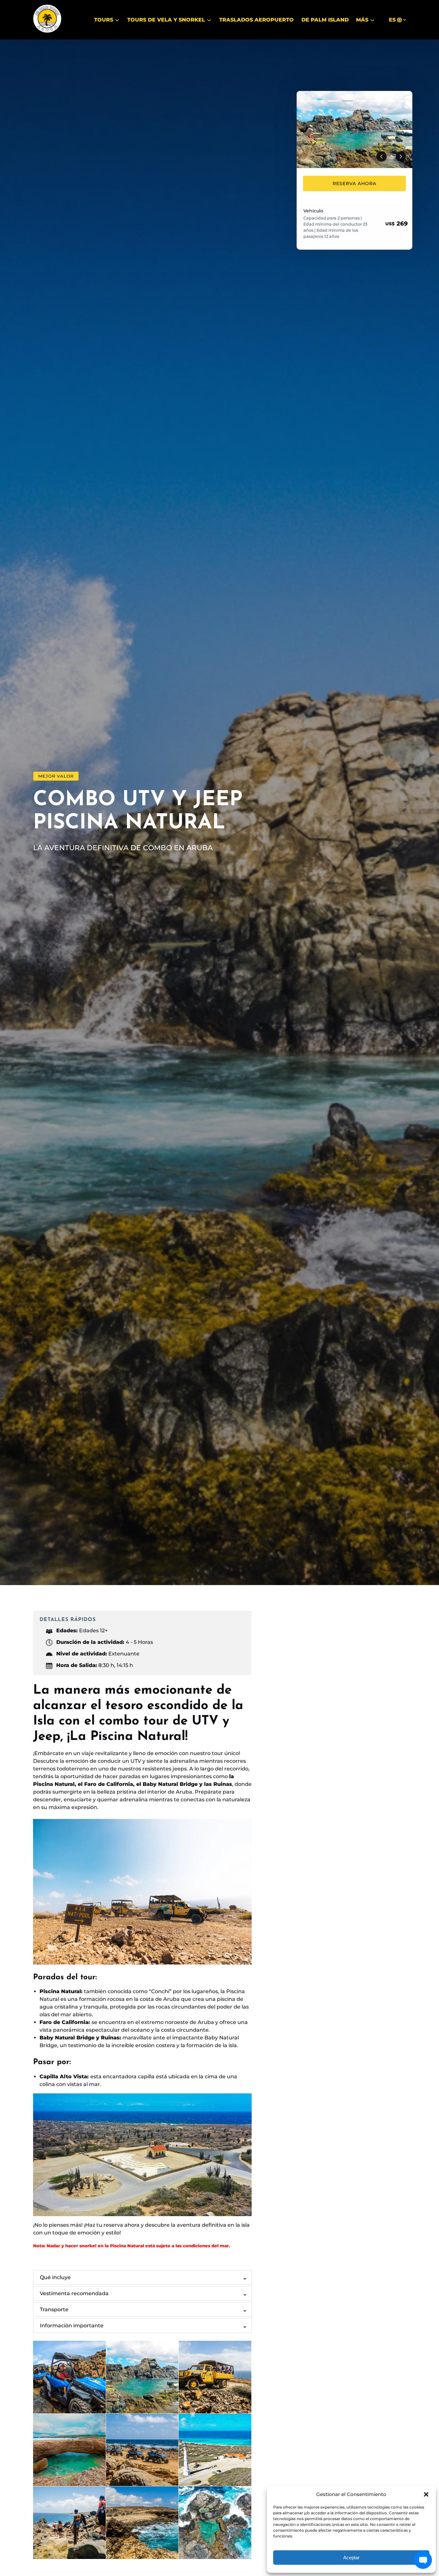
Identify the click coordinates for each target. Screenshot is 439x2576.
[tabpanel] (354, 129)
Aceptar (351, 2558)
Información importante (72, 2326)
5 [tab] (362, 101)
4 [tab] (347, 101)
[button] (426, 2494)
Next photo (401, 156)
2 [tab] (319, 101)
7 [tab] (390, 101)
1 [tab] (305, 101)
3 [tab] (333, 101)
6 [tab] (376, 101)
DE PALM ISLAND (325, 20)
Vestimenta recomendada (74, 2293)
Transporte (54, 2309)
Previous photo (381, 156)
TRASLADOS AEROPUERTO (256, 20)
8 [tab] (404, 101)
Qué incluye (55, 2277)
